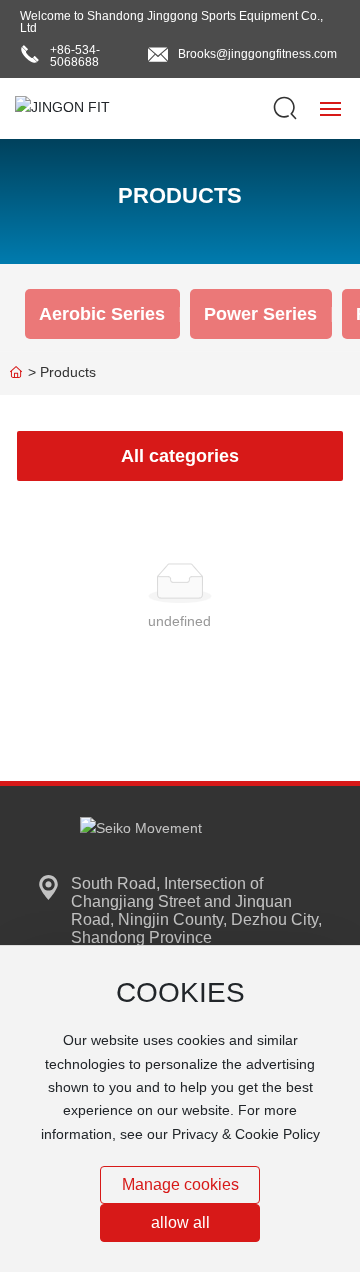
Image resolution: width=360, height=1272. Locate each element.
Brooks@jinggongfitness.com (257, 54)
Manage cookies (180, 1184)
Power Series (260, 314)
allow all (180, 1222)
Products (180, 195)
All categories (180, 456)
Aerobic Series (102, 314)
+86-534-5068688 (75, 56)
